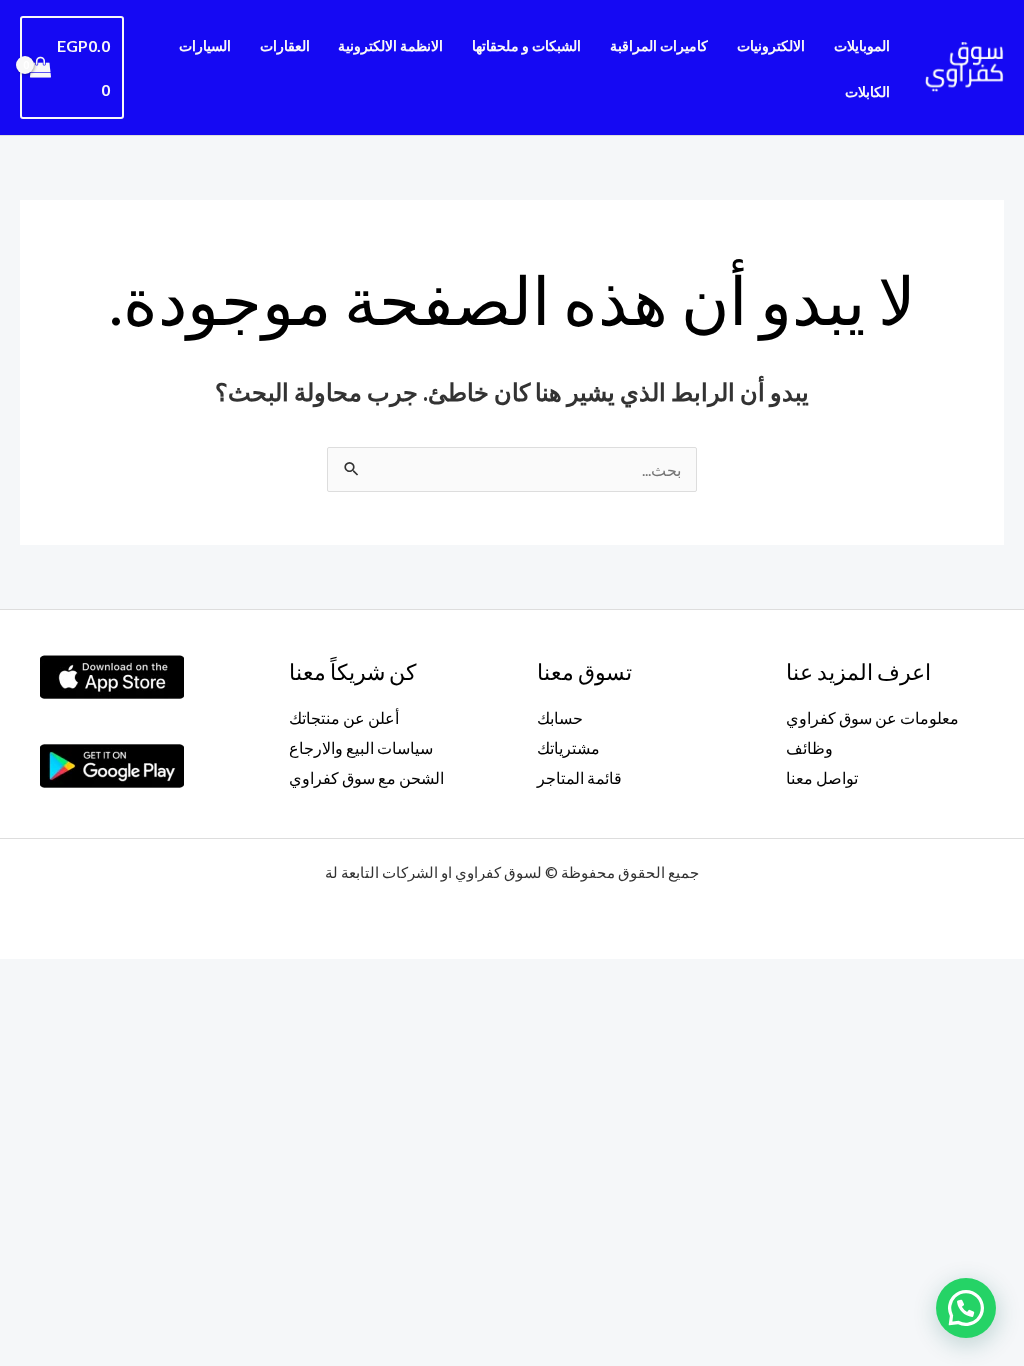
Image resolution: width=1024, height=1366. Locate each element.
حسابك (560, 717)
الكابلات (867, 91)
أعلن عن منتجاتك (344, 717)
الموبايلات (862, 45)
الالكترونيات (771, 45)
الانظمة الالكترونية (390, 45)
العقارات (285, 45)
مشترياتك (568, 747)
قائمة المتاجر (579, 777)
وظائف (809, 747)
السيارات (205, 45)
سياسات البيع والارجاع (361, 747)
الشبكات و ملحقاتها (526, 45)
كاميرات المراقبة (659, 45)
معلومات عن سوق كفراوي (872, 717)
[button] (966, 1308)
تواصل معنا (822, 777)
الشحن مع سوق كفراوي (366, 777)
